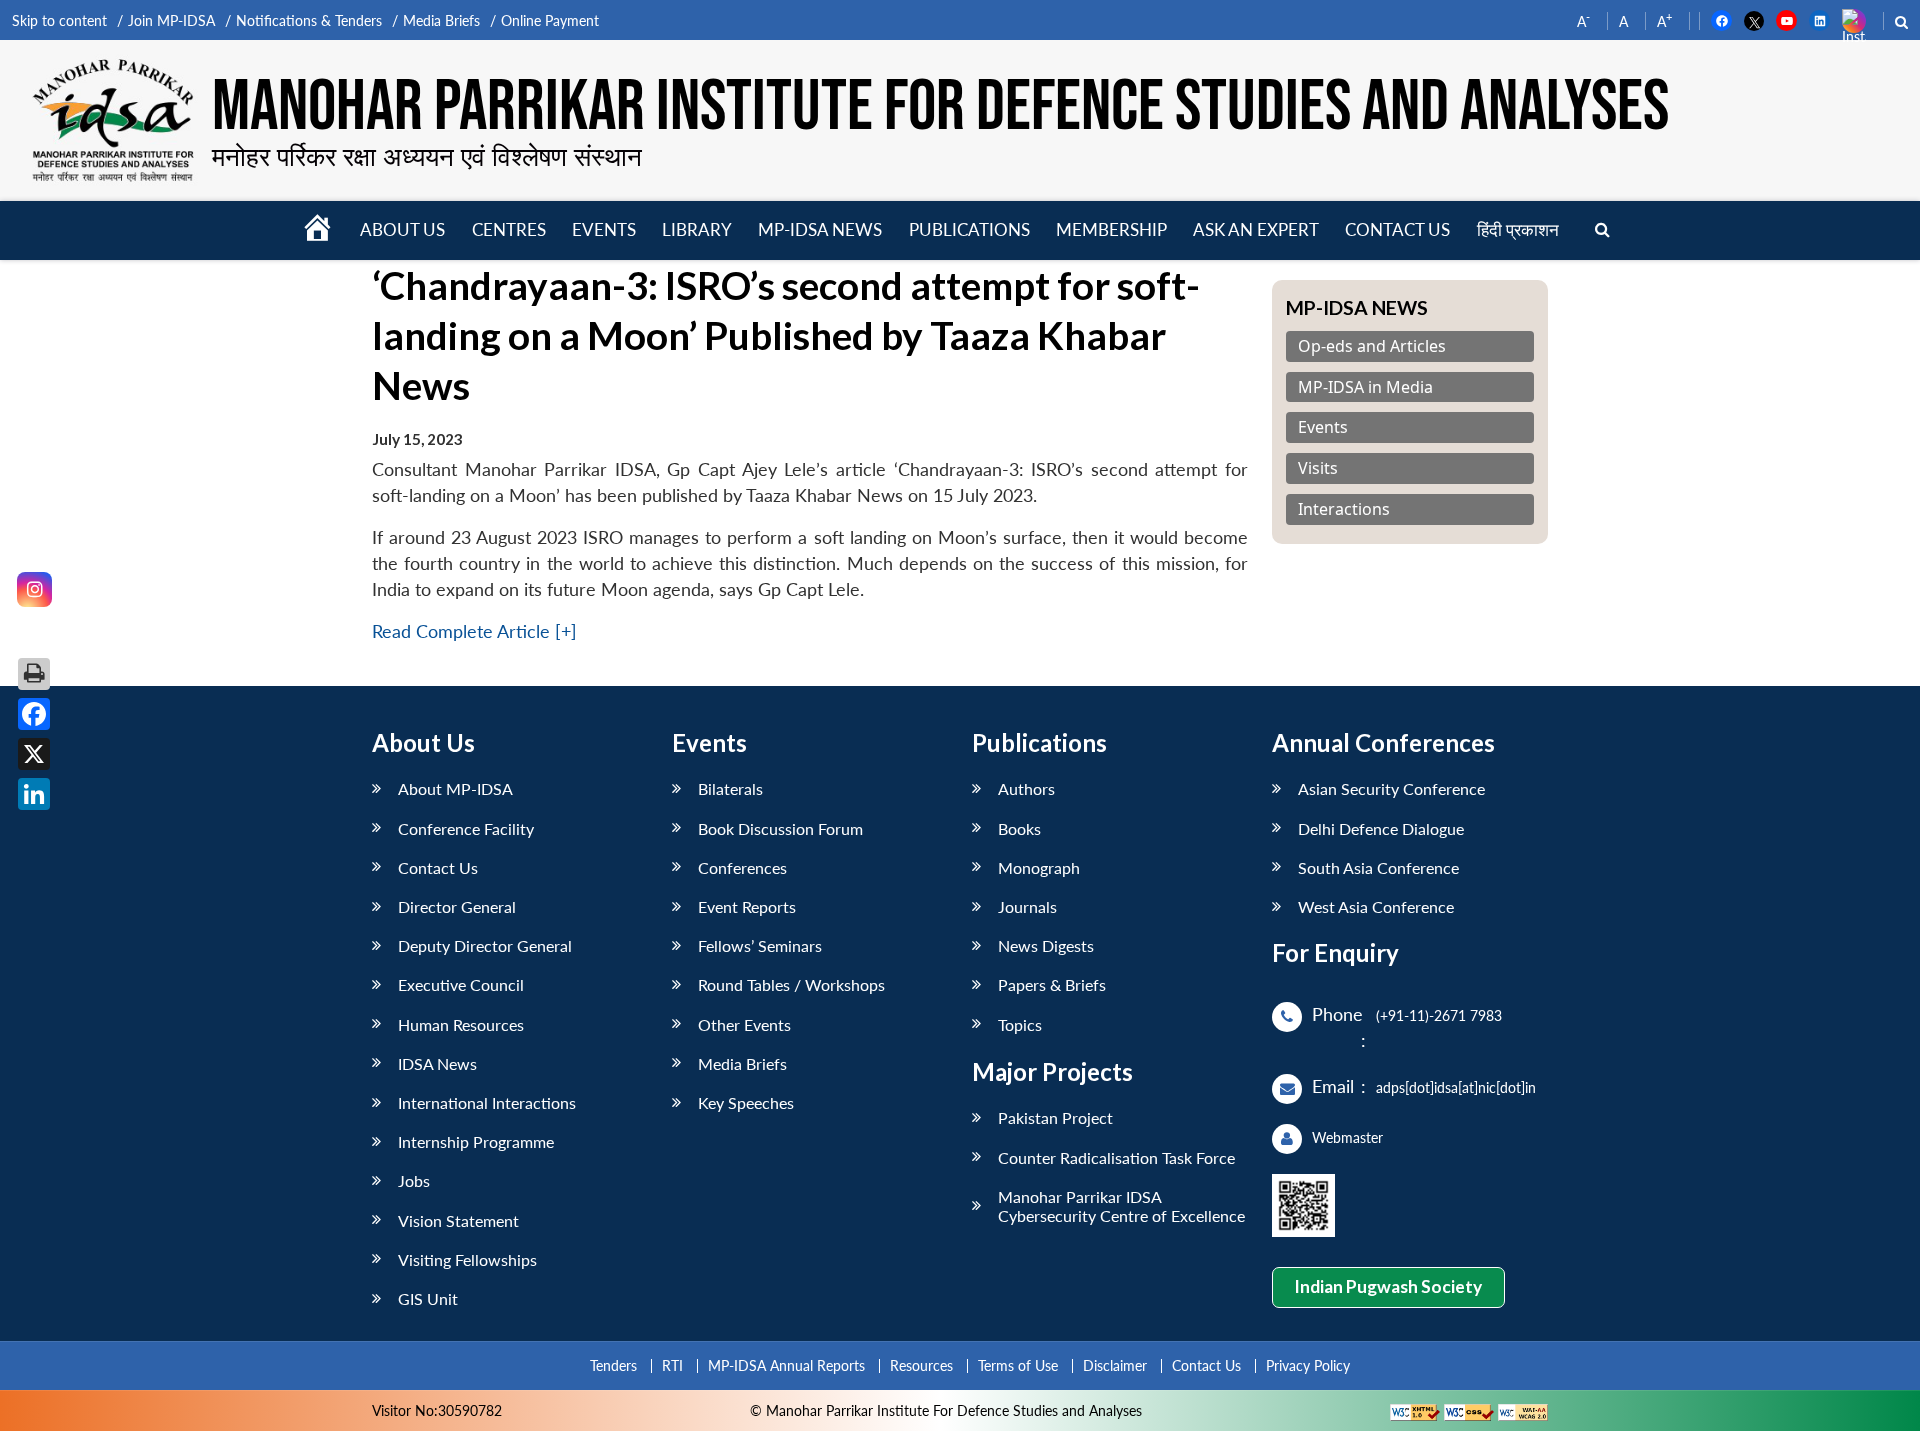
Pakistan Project (1055, 1117)
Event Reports (747, 906)
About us (402, 229)
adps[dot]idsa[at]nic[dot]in (1456, 1087)
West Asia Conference (1376, 906)
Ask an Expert (1256, 229)
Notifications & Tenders (309, 20)
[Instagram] (34, 589)
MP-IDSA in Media (1365, 387)
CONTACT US (1397, 229)
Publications (969, 229)
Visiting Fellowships (467, 1259)
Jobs (414, 1180)
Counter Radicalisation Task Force (1116, 1157)
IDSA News (437, 1063)
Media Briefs (441, 20)
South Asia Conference (1378, 867)
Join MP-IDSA (171, 20)
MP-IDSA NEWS (820, 229)
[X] (34, 754)
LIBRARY (697, 229)
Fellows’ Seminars (760, 945)
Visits (1318, 468)
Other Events (744, 1024)
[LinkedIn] (34, 794)
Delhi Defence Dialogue (1381, 828)
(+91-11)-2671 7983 (1439, 1015)
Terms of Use (1018, 1365)
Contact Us (438, 867)
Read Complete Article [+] (474, 631)
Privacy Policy (1308, 1365)
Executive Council (461, 984)
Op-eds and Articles (1372, 346)
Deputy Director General (485, 945)
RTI (672, 1365)
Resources (921, 1365)
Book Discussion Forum (780, 828)
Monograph (1039, 867)
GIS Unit (428, 1298)
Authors (1026, 788)
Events (604, 229)
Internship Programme (476, 1141)
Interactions (1344, 509)
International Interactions (487, 1102)
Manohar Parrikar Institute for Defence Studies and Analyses (940, 107)
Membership (1111, 229)
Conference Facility (466, 828)
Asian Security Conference (1391, 788)
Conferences (742, 867)
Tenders (613, 1365)
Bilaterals (730, 788)
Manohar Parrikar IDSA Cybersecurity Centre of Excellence (1121, 1206)
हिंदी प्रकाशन (1518, 229)
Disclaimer (1115, 1365)
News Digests (1046, 945)
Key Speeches (746, 1102)
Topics (1020, 1024)
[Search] (1602, 230)
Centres (509, 229)
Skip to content (59, 20)
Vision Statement (458, 1220)
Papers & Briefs (1052, 984)
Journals (1027, 906)
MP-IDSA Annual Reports (786, 1365)
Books (1019, 828)
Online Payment (550, 20)
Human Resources (461, 1024)
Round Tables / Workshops (791, 984)
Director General (457, 906)
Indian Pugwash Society (1388, 1286)
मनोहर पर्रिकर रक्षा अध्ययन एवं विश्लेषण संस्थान (427, 156)
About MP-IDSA (455, 788)
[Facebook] (34, 714)
